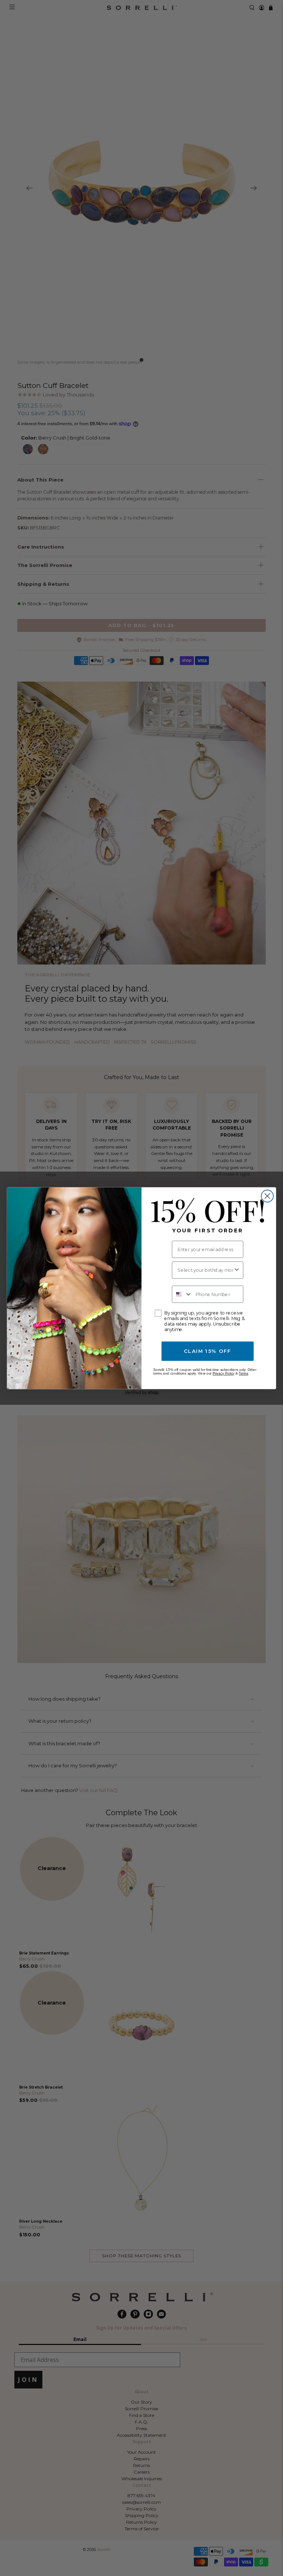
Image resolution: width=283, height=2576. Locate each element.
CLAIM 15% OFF (207, 1351)
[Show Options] (237, 1270)
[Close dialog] (267, 1196)
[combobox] (205, 1270)
